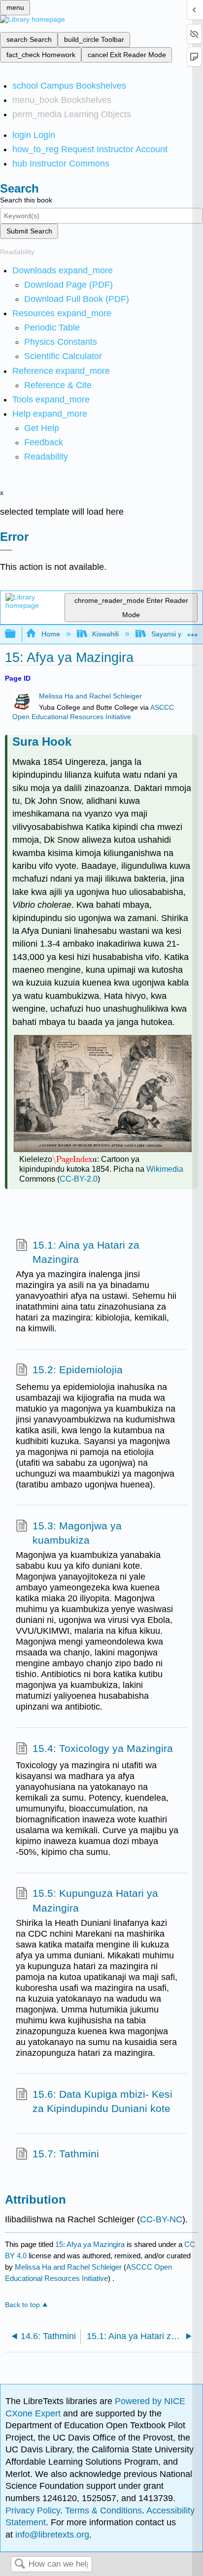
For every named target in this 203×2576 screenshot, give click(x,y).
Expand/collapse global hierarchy (17, 634)
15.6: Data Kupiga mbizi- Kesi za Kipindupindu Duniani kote (102, 2101)
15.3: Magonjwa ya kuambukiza (77, 1533)
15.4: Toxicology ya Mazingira (103, 1748)
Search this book (26, 200)
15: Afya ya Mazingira (90, 2244)
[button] (44, 442)
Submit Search (29, 231)
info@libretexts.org (51, 2535)
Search (20, 2564)
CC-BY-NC (161, 2219)
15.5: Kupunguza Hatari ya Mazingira (95, 1900)
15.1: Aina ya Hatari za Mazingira (86, 1252)
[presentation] (75, 1159)
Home (51, 634)
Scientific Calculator (63, 356)
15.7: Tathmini (66, 2154)
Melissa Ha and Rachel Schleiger (90, 696)
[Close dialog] (6, 550)
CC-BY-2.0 (79, 1179)
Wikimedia (165, 1169)
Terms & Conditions (103, 2510)
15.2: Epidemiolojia (78, 1370)
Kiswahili (105, 634)
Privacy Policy (33, 2510)
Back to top (22, 2305)
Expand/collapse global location (193, 631)
